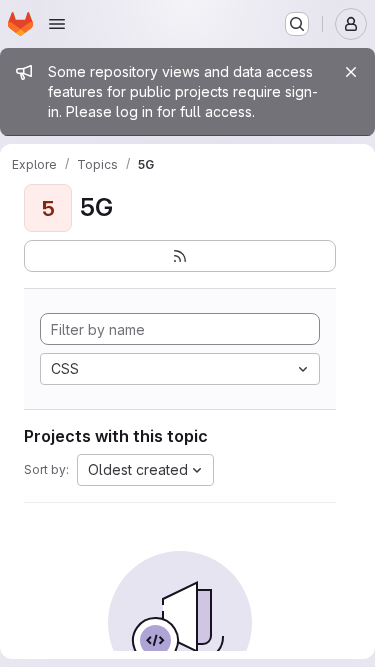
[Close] (351, 72)
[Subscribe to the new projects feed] (180, 256)
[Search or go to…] (297, 24)
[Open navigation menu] (57, 24)
